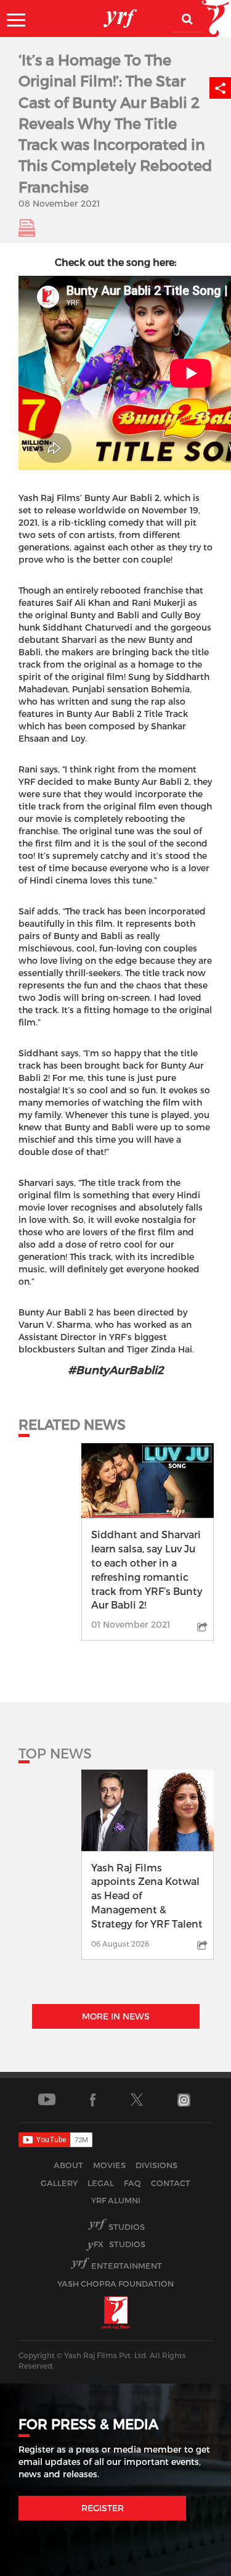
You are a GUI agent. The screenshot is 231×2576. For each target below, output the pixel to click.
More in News (116, 2016)
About (68, 2165)
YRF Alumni (116, 2200)
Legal (101, 2183)
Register (103, 2508)
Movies (109, 2165)
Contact (171, 2183)
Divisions (156, 2165)
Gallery (59, 2183)
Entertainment (127, 2266)
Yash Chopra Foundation (115, 2284)
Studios (127, 2227)
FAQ (132, 2183)
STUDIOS (120, 2244)
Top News (55, 1753)
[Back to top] (192, 2563)
